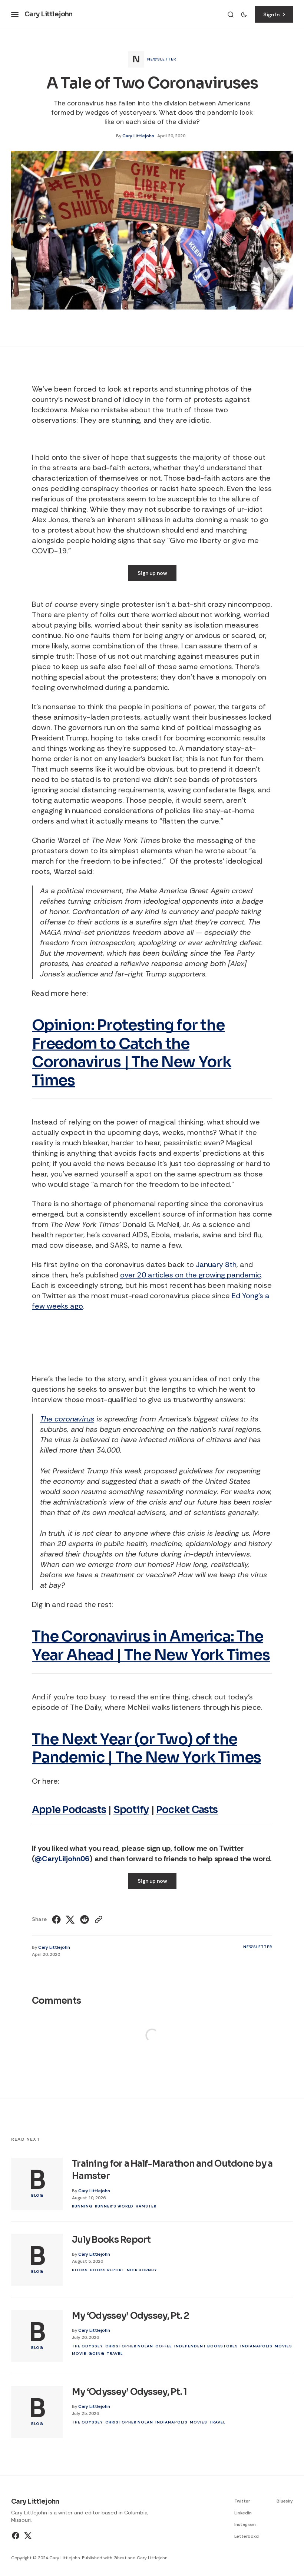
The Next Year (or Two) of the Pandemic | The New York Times (146, 1749)
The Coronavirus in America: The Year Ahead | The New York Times (151, 1646)
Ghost (120, 2558)
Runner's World (114, 2206)
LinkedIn (243, 2513)
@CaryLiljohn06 (62, 1859)
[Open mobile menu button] (15, 14)
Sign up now (152, 573)
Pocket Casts (187, 1810)
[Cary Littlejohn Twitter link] (27, 2536)
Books (80, 2270)
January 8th (216, 1264)
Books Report (107, 2270)
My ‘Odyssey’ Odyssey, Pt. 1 (130, 2392)
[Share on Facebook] (57, 1919)
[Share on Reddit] (85, 1919)
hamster (146, 2206)
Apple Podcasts (69, 1810)
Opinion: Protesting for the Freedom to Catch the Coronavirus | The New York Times (132, 1053)
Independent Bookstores (206, 2346)
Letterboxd (247, 2536)
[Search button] (231, 14)
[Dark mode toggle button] (244, 14)
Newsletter (162, 59)
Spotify (131, 1810)
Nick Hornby (142, 2270)
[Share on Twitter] (70, 1919)
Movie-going (88, 2354)
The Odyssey (87, 2346)
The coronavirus (67, 1419)
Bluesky (285, 2501)
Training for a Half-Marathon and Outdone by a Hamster (172, 2170)
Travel (115, 2354)
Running (82, 2206)
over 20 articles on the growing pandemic (191, 1275)
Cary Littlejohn (138, 136)
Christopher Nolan (129, 2346)
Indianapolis (256, 2346)
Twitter (242, 2501)
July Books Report (111, 2240)
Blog (37, 2195)
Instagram (245, 2524)
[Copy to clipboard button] (98, 1919)
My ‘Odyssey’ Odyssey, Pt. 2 (131, 2316)
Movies (283, 2346)
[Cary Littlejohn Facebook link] (16, 2536)
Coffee (164, 2346)
